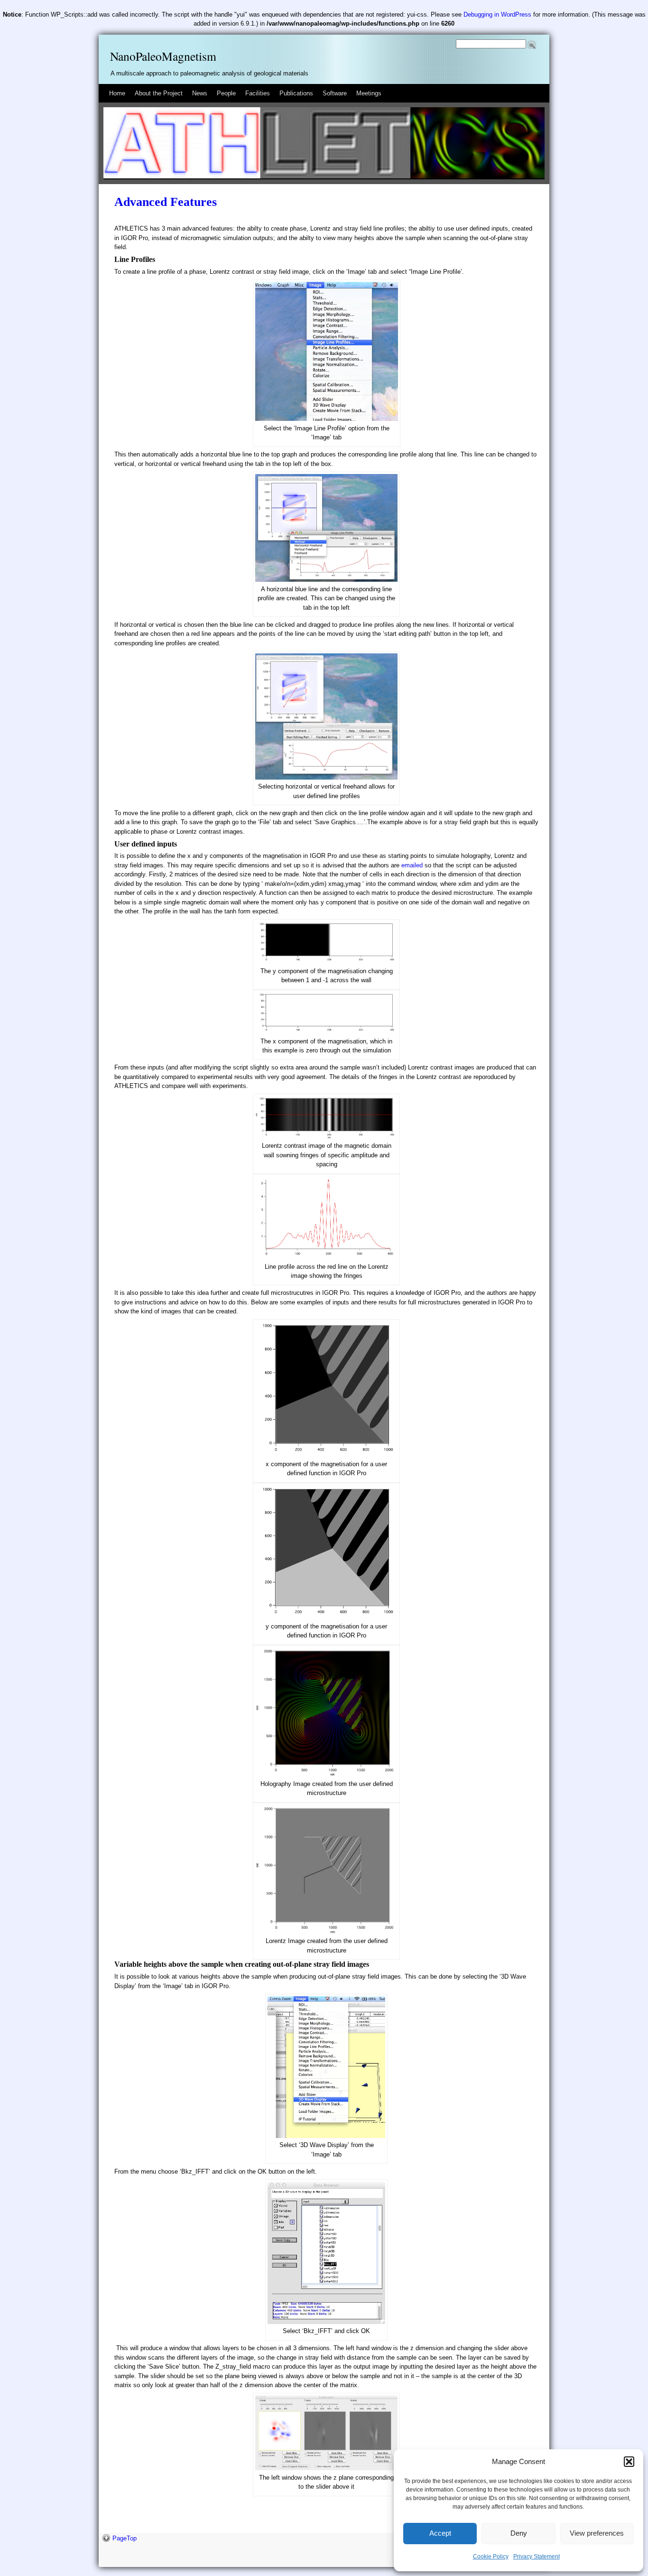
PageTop (125, 2538)
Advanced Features (166, 202)
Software (335, 93)
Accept (440, 2533)
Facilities (258, 93)
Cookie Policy (491, 2557)
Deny (519, 2533)
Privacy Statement (537, 2557)
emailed (412, 865)
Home (117, 93)
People (226, 93)
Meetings (369, 93)
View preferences (597, 2533)
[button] (629, 2462)
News (200, 93)
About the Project (159, 93)
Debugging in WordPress (497, 14)
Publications (296, 93)
